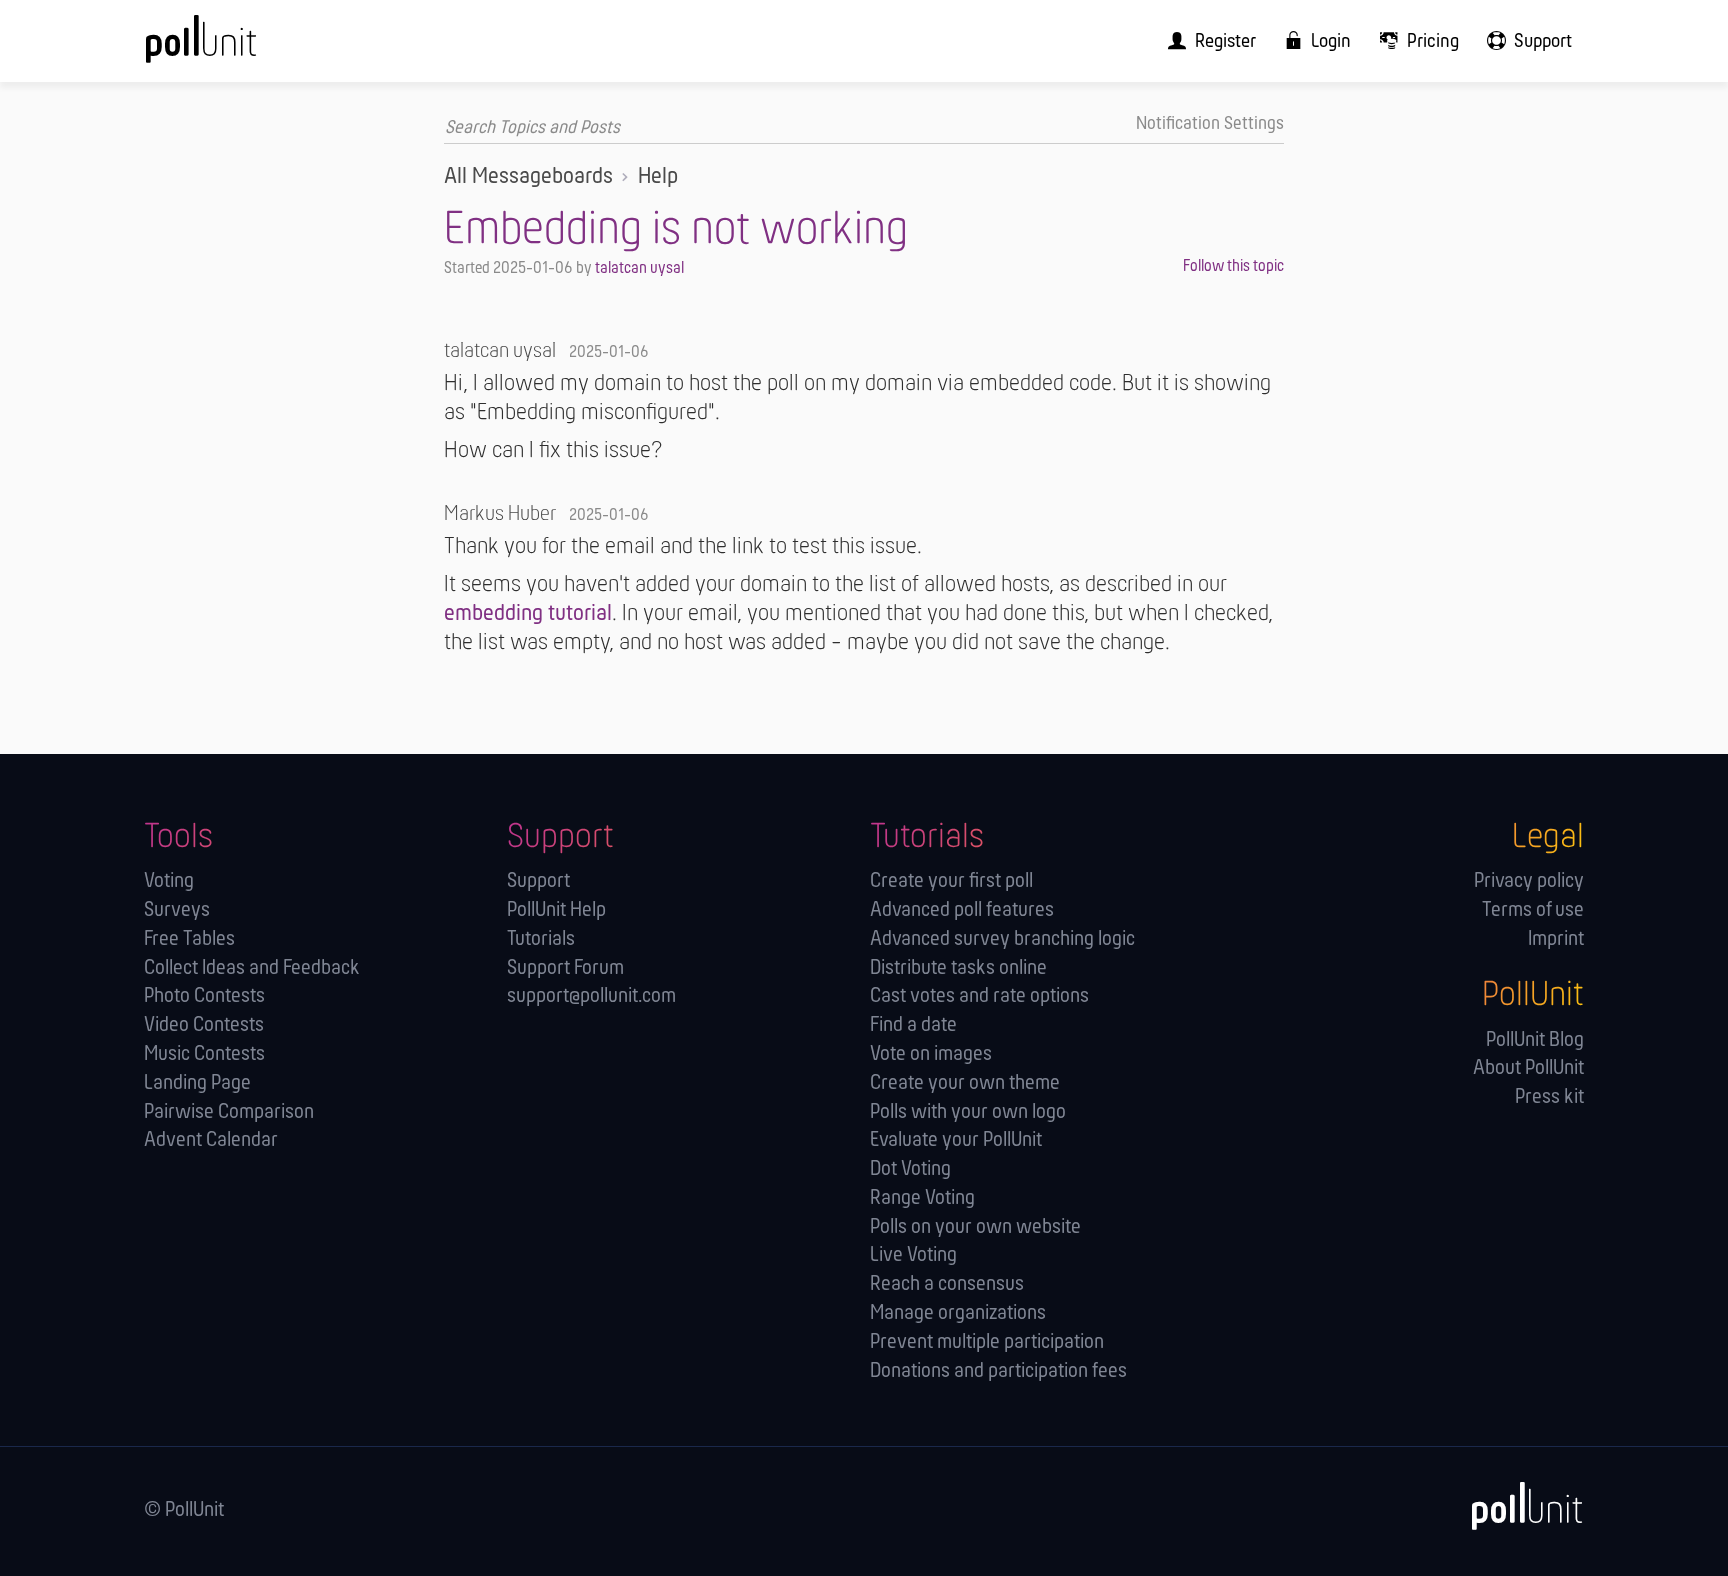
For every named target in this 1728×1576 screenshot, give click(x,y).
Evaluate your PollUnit (956, 1140)
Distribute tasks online (958, 968)
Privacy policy (1529, 881)
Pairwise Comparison (229, 1112)
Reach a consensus (947, 1284)
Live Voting (913, 1255)
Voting (169, 881)
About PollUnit (1528, 1068)
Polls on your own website (975, 1227)
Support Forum (565, 968)
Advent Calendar (211, 1140)
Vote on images (931, 1054)
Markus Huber (500, 514)
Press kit (1549, 1097)
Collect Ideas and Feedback (252, 968)
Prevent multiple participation (987, 1342)
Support (538, 881)
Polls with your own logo (968, 1112)
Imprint (1556, 939)
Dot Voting (910, 1169)
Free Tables (189, 939)
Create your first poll (951, 881)
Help (658, 177)
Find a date (913, 1025)
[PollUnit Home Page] (234, 48)
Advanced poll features (962, 910)
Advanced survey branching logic (1002, 939)
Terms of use (1533, 910)
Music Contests (204, 1054)
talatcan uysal (639, 268)
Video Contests (204, 1025)
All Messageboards (528, 177)
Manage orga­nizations (958, 1313)
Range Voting (922, 1198)
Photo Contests (204, 996)
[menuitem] (1205, 41)
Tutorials (541, 939)
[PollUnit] (1517, 1506)
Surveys (177, 910)
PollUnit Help (556, 910)
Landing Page (197, 1083)
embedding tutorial (528, 614)
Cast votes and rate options (979, 996)
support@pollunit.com (591, 996)
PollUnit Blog (1535, 1040)
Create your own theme (965, 1083)
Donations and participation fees (998, 1371)
